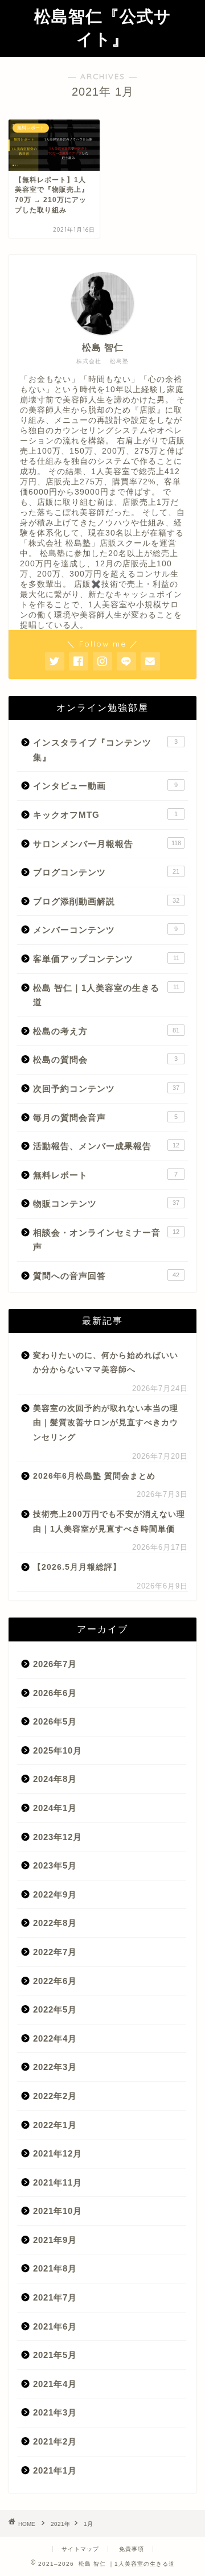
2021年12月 (58, 2153)
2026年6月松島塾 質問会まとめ (94, 1476)
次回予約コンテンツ (106, 1089)
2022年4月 (55, 2038)
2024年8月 (55, 1779)
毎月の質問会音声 (105, 1118)
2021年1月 (55, 2470)
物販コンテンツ (106, 1203)
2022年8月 (55, 1923)
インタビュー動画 (105, 786)
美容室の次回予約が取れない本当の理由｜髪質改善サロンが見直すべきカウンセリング (106, 1423)
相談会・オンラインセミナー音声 (106, 1240)
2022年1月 (55, 2125)
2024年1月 (55, 1808)
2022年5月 (55, 2009)
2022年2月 (55, 2096)
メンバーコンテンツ (105, 930)
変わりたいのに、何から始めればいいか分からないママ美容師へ (106, 1363)
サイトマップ (80, 2549)
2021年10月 (58, 2211)
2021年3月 (55, 2412)
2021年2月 (55, 2441)
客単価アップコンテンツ (106, 959)
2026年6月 (55, 1693)
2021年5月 (55, 2355)
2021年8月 (55, 2268)
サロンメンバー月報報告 (107, 844)
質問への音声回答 (106, 1276)
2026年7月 (55, 1664)
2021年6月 (55, 2326)
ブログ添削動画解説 (106, 901)
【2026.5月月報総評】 (77, 1567)
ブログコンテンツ (106, 872)
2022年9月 (55, 1894)
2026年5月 (55, 1721)
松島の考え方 (106, 1031)
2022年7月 (55, 1952)
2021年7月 (55, 2297)
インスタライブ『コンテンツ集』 (105, 750)
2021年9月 (55, 2240)
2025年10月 (58, 1750)
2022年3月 (55, 2067)
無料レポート (105, 1175)
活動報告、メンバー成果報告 (106, 1146)
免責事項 (132, 2549)
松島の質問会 (105, 1059)
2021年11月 (58, 2182)
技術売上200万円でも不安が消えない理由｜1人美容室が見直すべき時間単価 (109, 1522)
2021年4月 (55, 2384)
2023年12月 (58, 1837)
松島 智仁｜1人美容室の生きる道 (106, 995)
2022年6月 (55, 1981)
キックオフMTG (105, 815)
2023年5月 (55, 1865)
